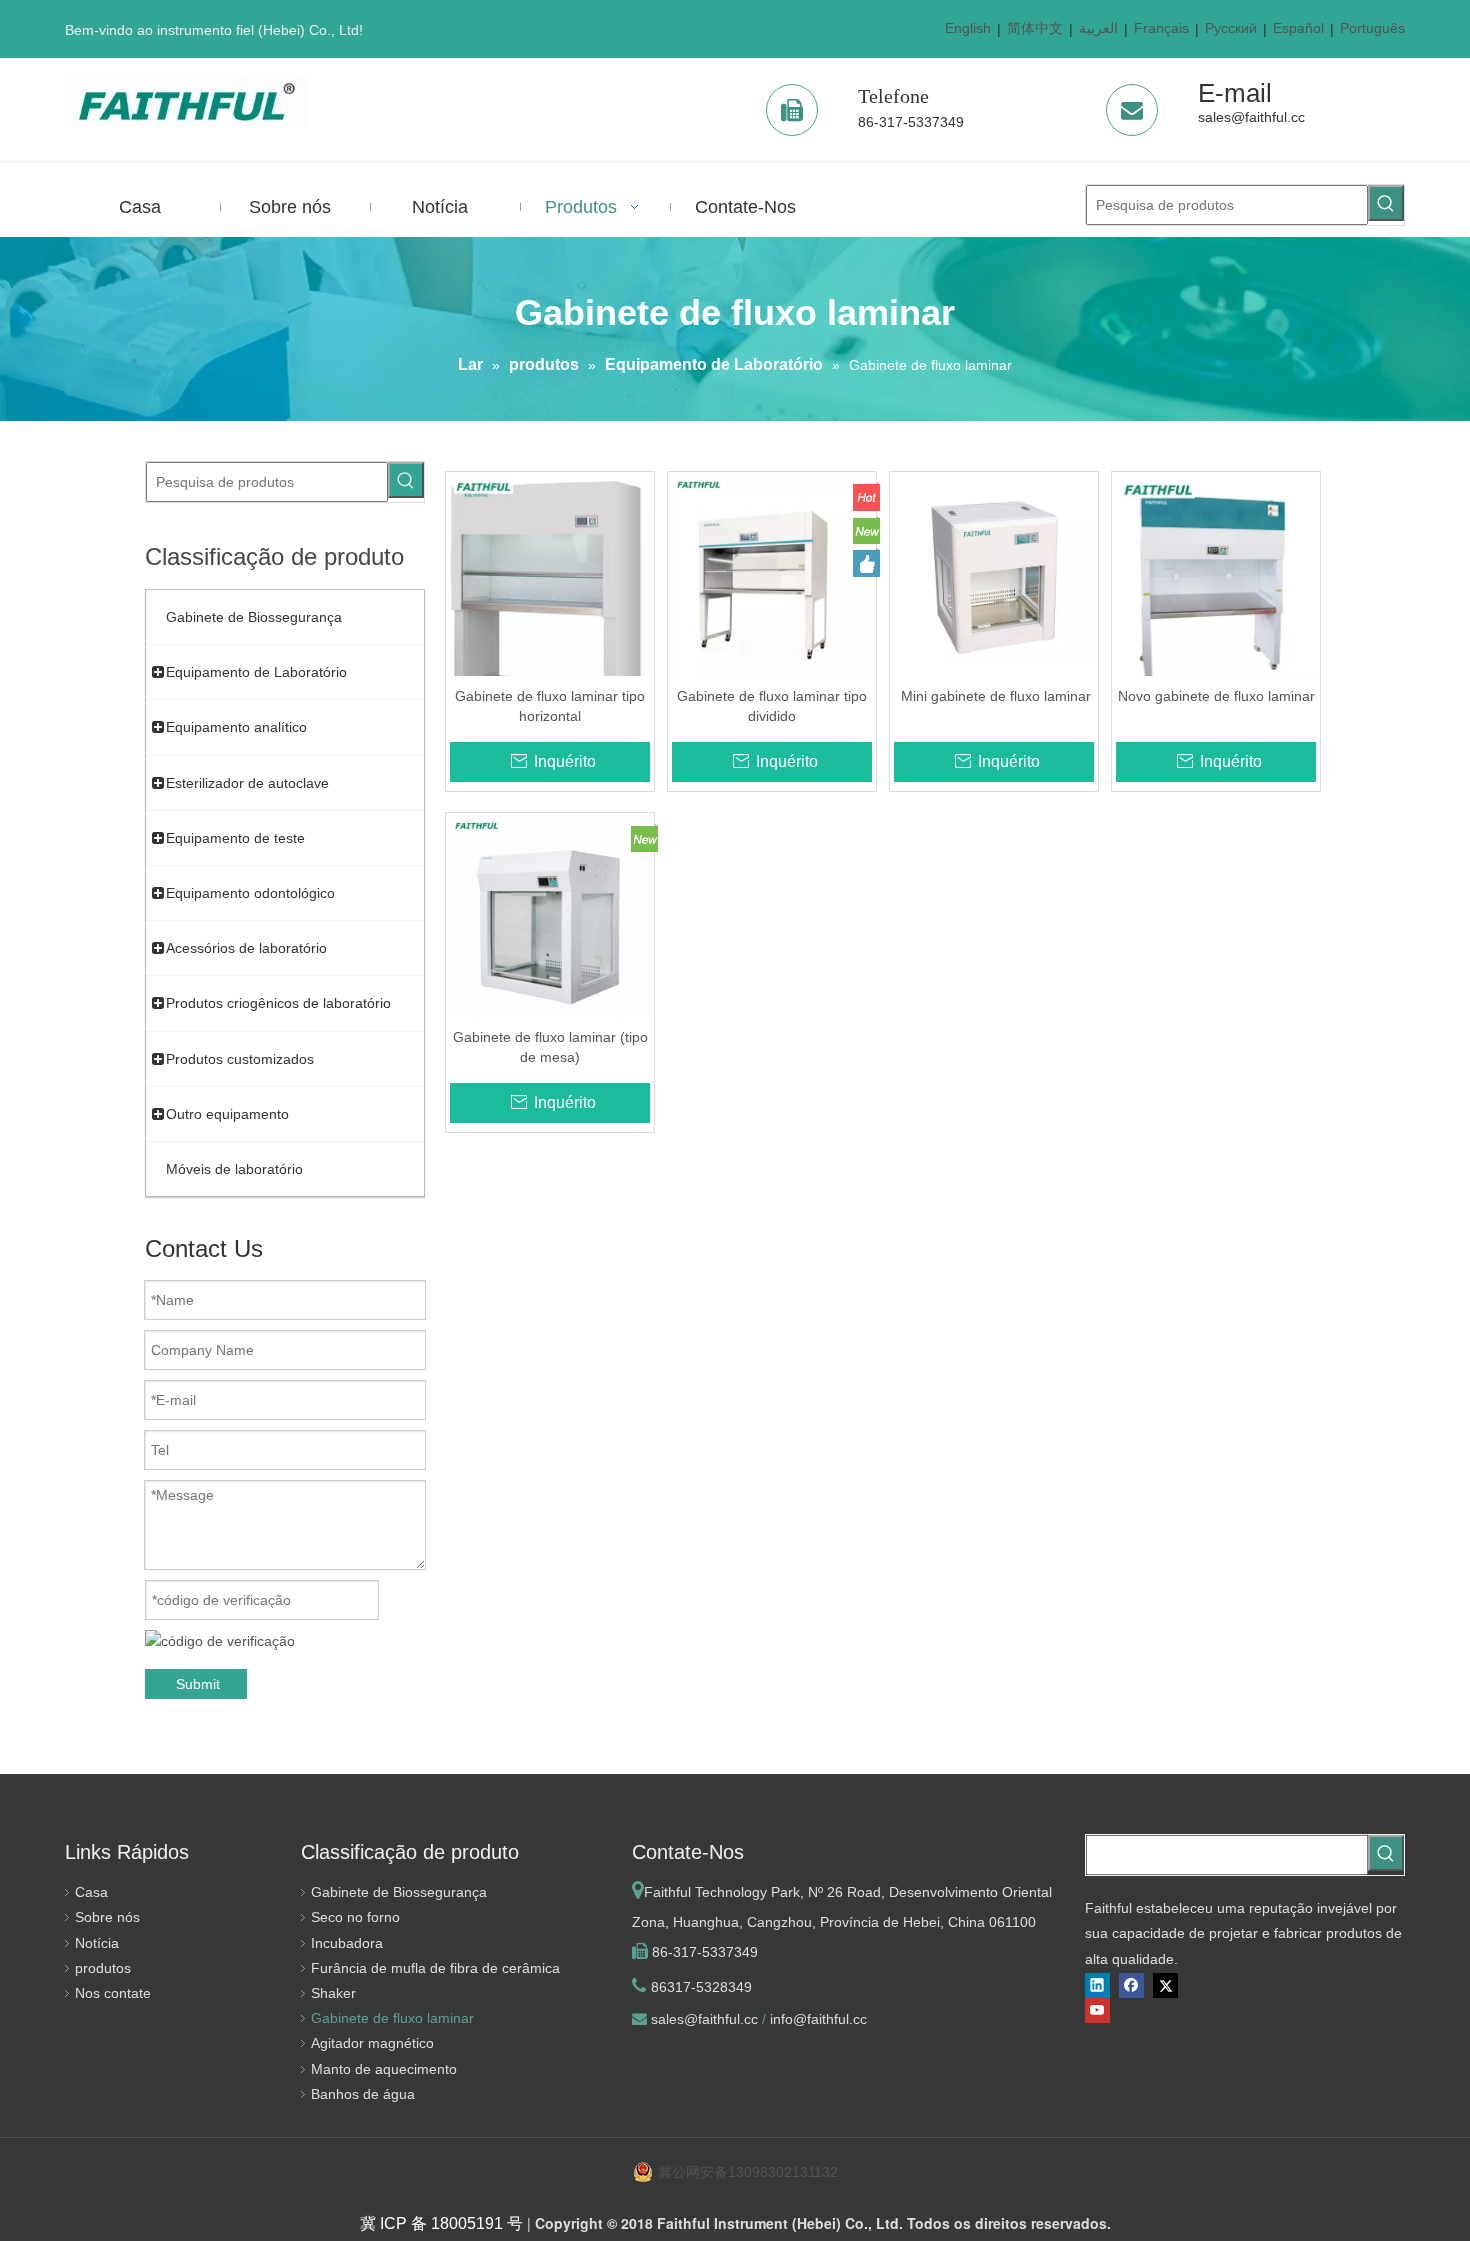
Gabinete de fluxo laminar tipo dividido (772, 706)
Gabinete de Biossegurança (399, 1892)
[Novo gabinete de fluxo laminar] (1216, 583)
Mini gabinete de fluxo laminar (994, 696)
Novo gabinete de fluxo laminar (1216, 696)
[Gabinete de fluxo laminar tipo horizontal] (550, 593)
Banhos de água (363, 2094)
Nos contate (113, 1993)
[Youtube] (1097, 2010)
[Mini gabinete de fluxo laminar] (994, 575)
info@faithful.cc (818, 2019)
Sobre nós (107, 1917)
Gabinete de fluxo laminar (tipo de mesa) (550, 1047)
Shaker (333, 1993)
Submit (198, 1684)
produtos (103, 1968)
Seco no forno (355, 1917)
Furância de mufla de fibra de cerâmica (435, 1968)
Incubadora (347, 1943)
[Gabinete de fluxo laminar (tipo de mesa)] (550, 916)
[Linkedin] (1097, 1985)
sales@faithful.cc (1251, 117)
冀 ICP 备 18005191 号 (441, 2223)
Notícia (97, 1943)
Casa (91, 1892)
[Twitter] (1165, 1985)
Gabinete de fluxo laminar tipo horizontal (550, 706)
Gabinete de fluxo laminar (392, 2018)
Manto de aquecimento (384, 2069)
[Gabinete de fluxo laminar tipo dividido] (772, 575)
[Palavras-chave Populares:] (1386, 203)
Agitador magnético (372, 2043)
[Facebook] (1131, 1985)
